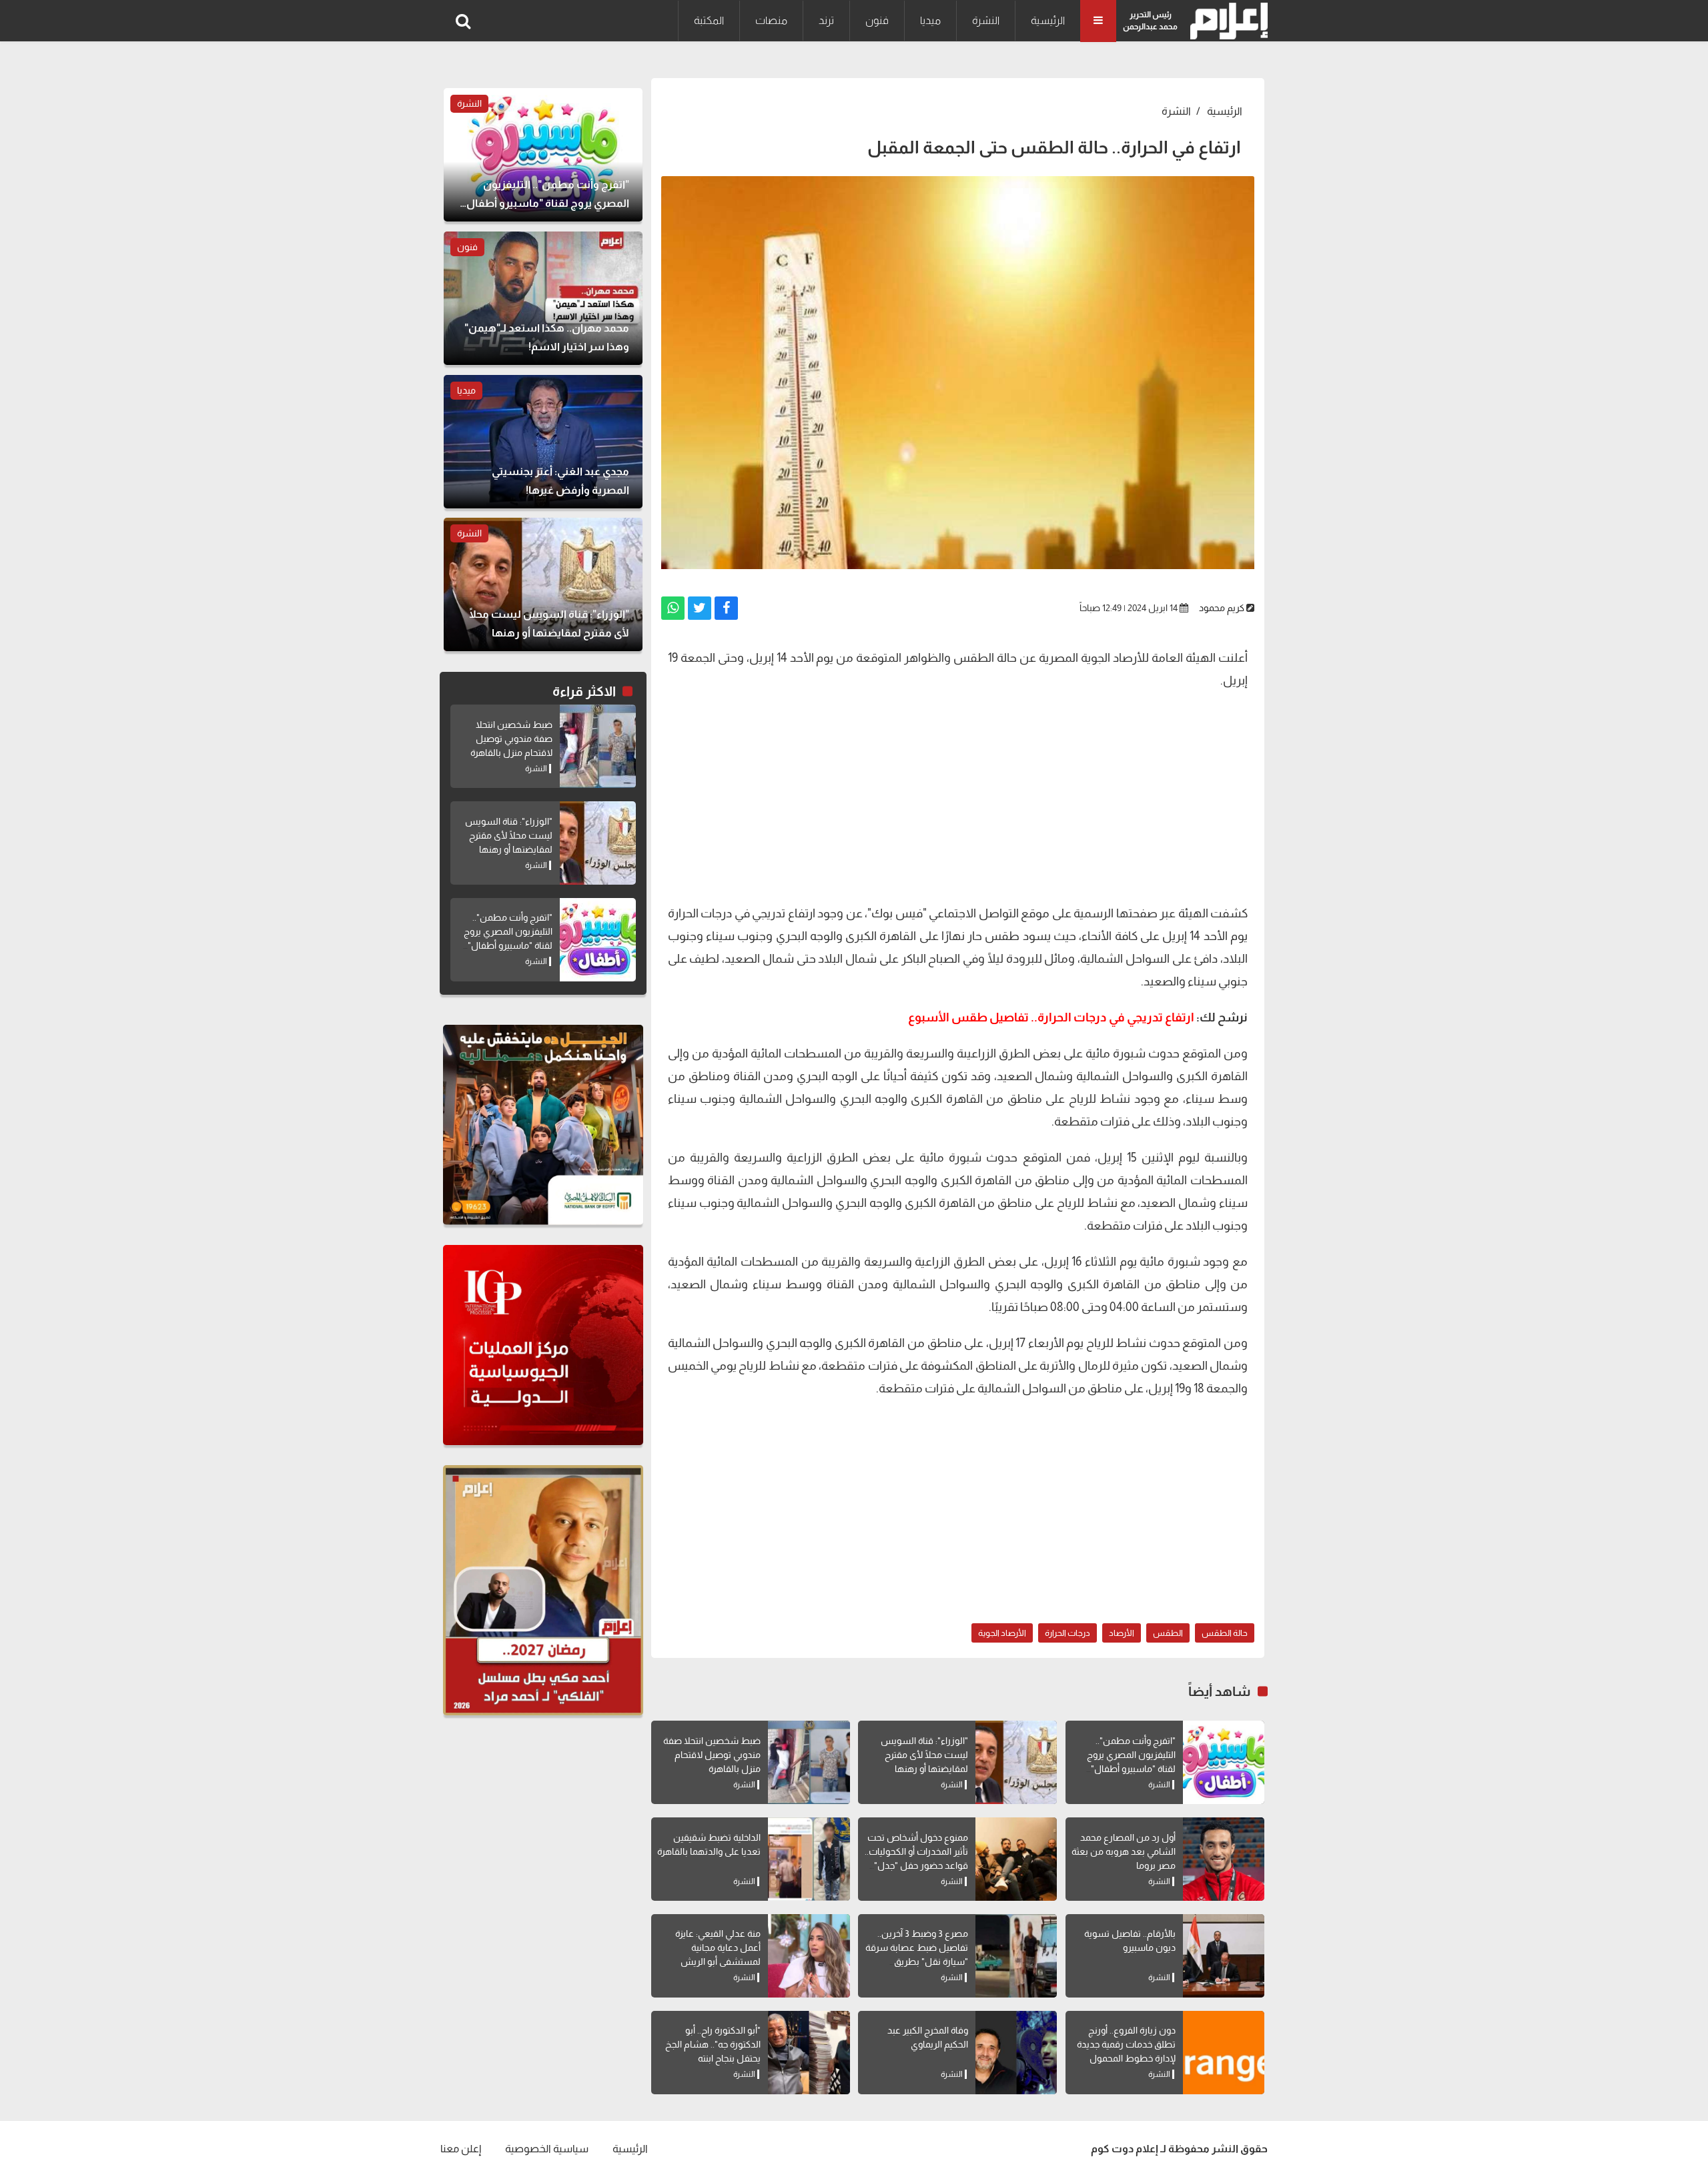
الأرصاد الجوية (1002, 1633)
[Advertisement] (958, 795)
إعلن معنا (461, 2149)
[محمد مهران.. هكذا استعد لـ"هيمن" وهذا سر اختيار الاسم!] (543, 298)
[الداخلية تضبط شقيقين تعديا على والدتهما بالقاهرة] (809, 1859)
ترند (826, 20)
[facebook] (726, 608)
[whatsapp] (673, 608)
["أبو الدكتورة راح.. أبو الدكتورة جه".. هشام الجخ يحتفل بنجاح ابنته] (809, 2053)
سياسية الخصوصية (547, 2149)
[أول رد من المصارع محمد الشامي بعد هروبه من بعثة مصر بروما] (1224, 1859)
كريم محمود (1222, 608)
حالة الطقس (1225, 1633)
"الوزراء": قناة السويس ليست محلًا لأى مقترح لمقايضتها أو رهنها (924, 1755)
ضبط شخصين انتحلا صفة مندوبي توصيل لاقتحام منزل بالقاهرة (712, 1755)
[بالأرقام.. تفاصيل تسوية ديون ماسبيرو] (1224, 1956)
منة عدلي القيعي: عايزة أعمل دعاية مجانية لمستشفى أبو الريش (718, 1947)
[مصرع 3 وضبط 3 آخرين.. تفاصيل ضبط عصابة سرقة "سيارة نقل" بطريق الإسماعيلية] (1016, 1956)
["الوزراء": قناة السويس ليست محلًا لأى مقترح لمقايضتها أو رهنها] (1016, 1762)
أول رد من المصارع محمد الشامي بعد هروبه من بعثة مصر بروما (1124, 1851)
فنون (877, 20)
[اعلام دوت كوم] (1226, 21)
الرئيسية (1048, 20)
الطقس (1168, 1633)
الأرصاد (1122, 1633)
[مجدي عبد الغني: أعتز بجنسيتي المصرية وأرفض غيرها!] (543, 442)
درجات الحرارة (1067, 1633)
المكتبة (709, 20)
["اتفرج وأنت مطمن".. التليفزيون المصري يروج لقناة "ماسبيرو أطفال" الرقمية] (1224, 1762)
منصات (771, 20)
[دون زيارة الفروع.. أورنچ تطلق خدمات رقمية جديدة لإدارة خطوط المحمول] (1224, 2053)
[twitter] (700, 608)
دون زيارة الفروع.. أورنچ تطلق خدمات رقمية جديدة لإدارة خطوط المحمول (1126, 2044)
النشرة (986, 20)
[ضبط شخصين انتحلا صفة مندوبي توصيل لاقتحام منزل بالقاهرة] (809, 1762)
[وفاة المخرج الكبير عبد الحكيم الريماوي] (1016, 2053)
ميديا (930, 20)
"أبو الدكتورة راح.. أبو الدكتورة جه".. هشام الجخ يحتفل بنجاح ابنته (713, 2044)
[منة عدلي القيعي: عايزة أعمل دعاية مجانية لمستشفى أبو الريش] (809, 1956)
